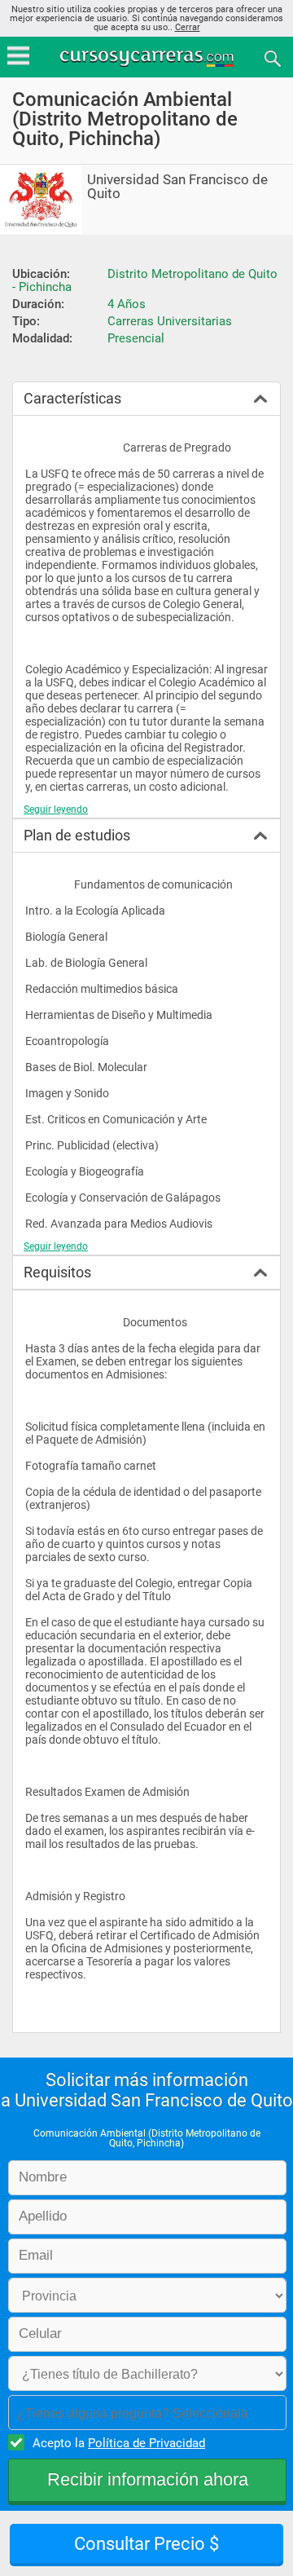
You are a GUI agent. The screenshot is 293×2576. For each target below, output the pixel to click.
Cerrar (188, 27)
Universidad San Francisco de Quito (177, 187)
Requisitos (57, 1272)
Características (72, 398)
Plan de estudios (77, 835)
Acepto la (119, 2443)
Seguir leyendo (56, 809)
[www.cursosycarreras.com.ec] (148, 57)
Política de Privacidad (146, 2443)
